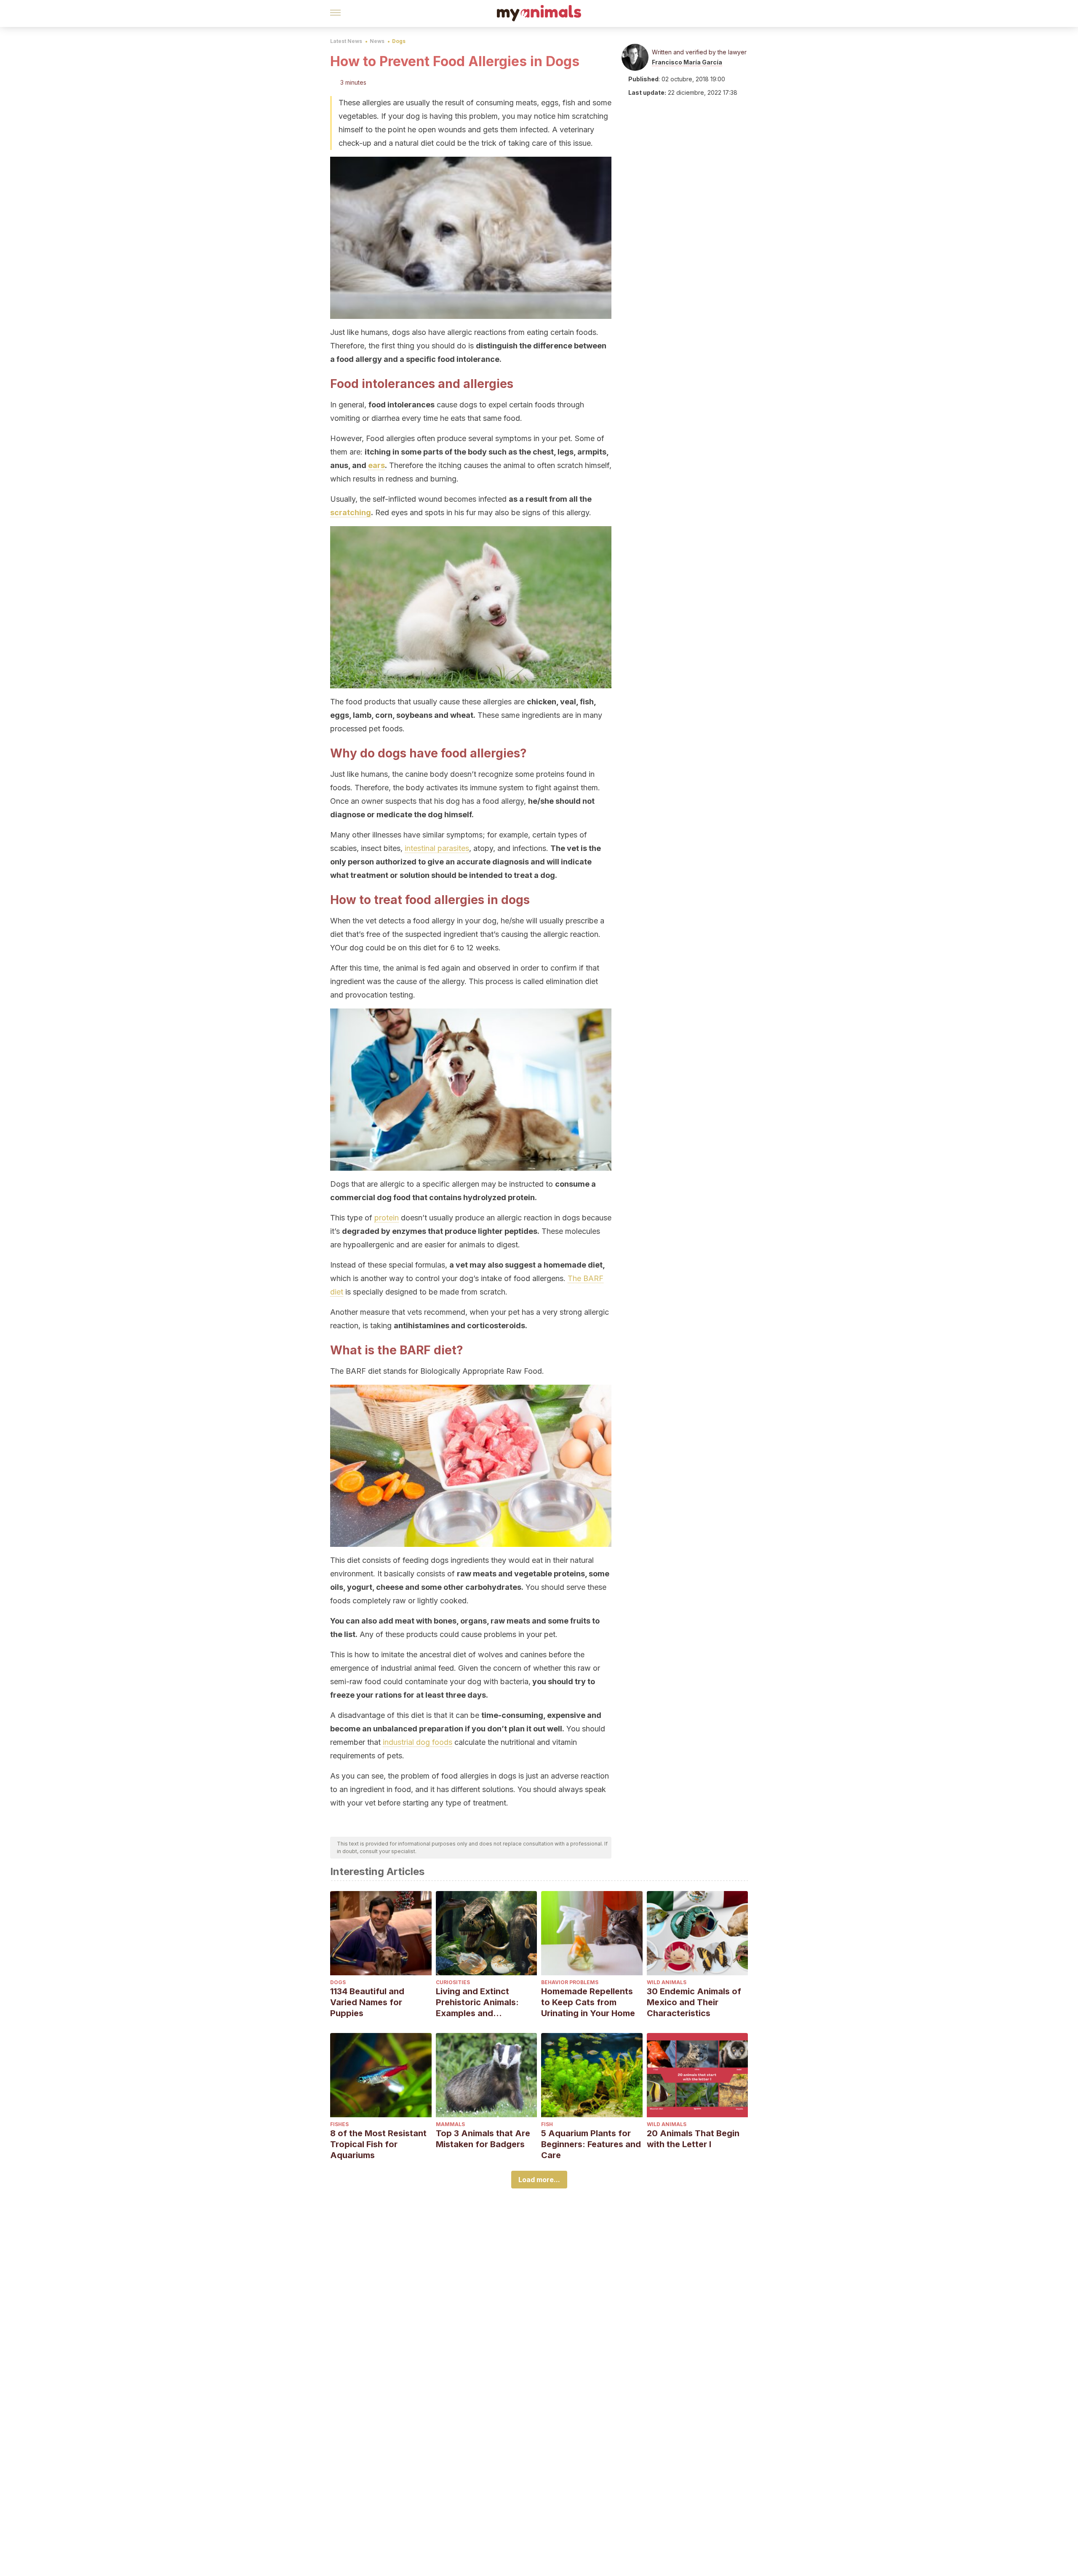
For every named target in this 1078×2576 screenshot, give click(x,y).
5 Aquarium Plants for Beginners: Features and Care (591, 2144)
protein (387, 1218)
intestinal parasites (437, 848)
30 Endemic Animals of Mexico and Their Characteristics (694, 2002)
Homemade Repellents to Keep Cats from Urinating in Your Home (588, 2002)
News (377, 41)
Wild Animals (667, 1982)
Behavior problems (570, 1982)
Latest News (346, 41)
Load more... (539, 2180)
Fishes (339, 2124)
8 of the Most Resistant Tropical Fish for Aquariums (378, 2144)
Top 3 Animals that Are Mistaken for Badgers (483, 2139)
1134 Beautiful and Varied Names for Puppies (367, 2002)
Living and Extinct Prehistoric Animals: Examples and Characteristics (477, 2002)
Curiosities (453, 1982)
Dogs (399, 41)
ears (376, 465)
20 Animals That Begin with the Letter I (693, 2139)
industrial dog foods (418, 1742)
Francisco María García (687, 62)
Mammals (450, 2124)
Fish (547, 2124)
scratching (351, 512)
